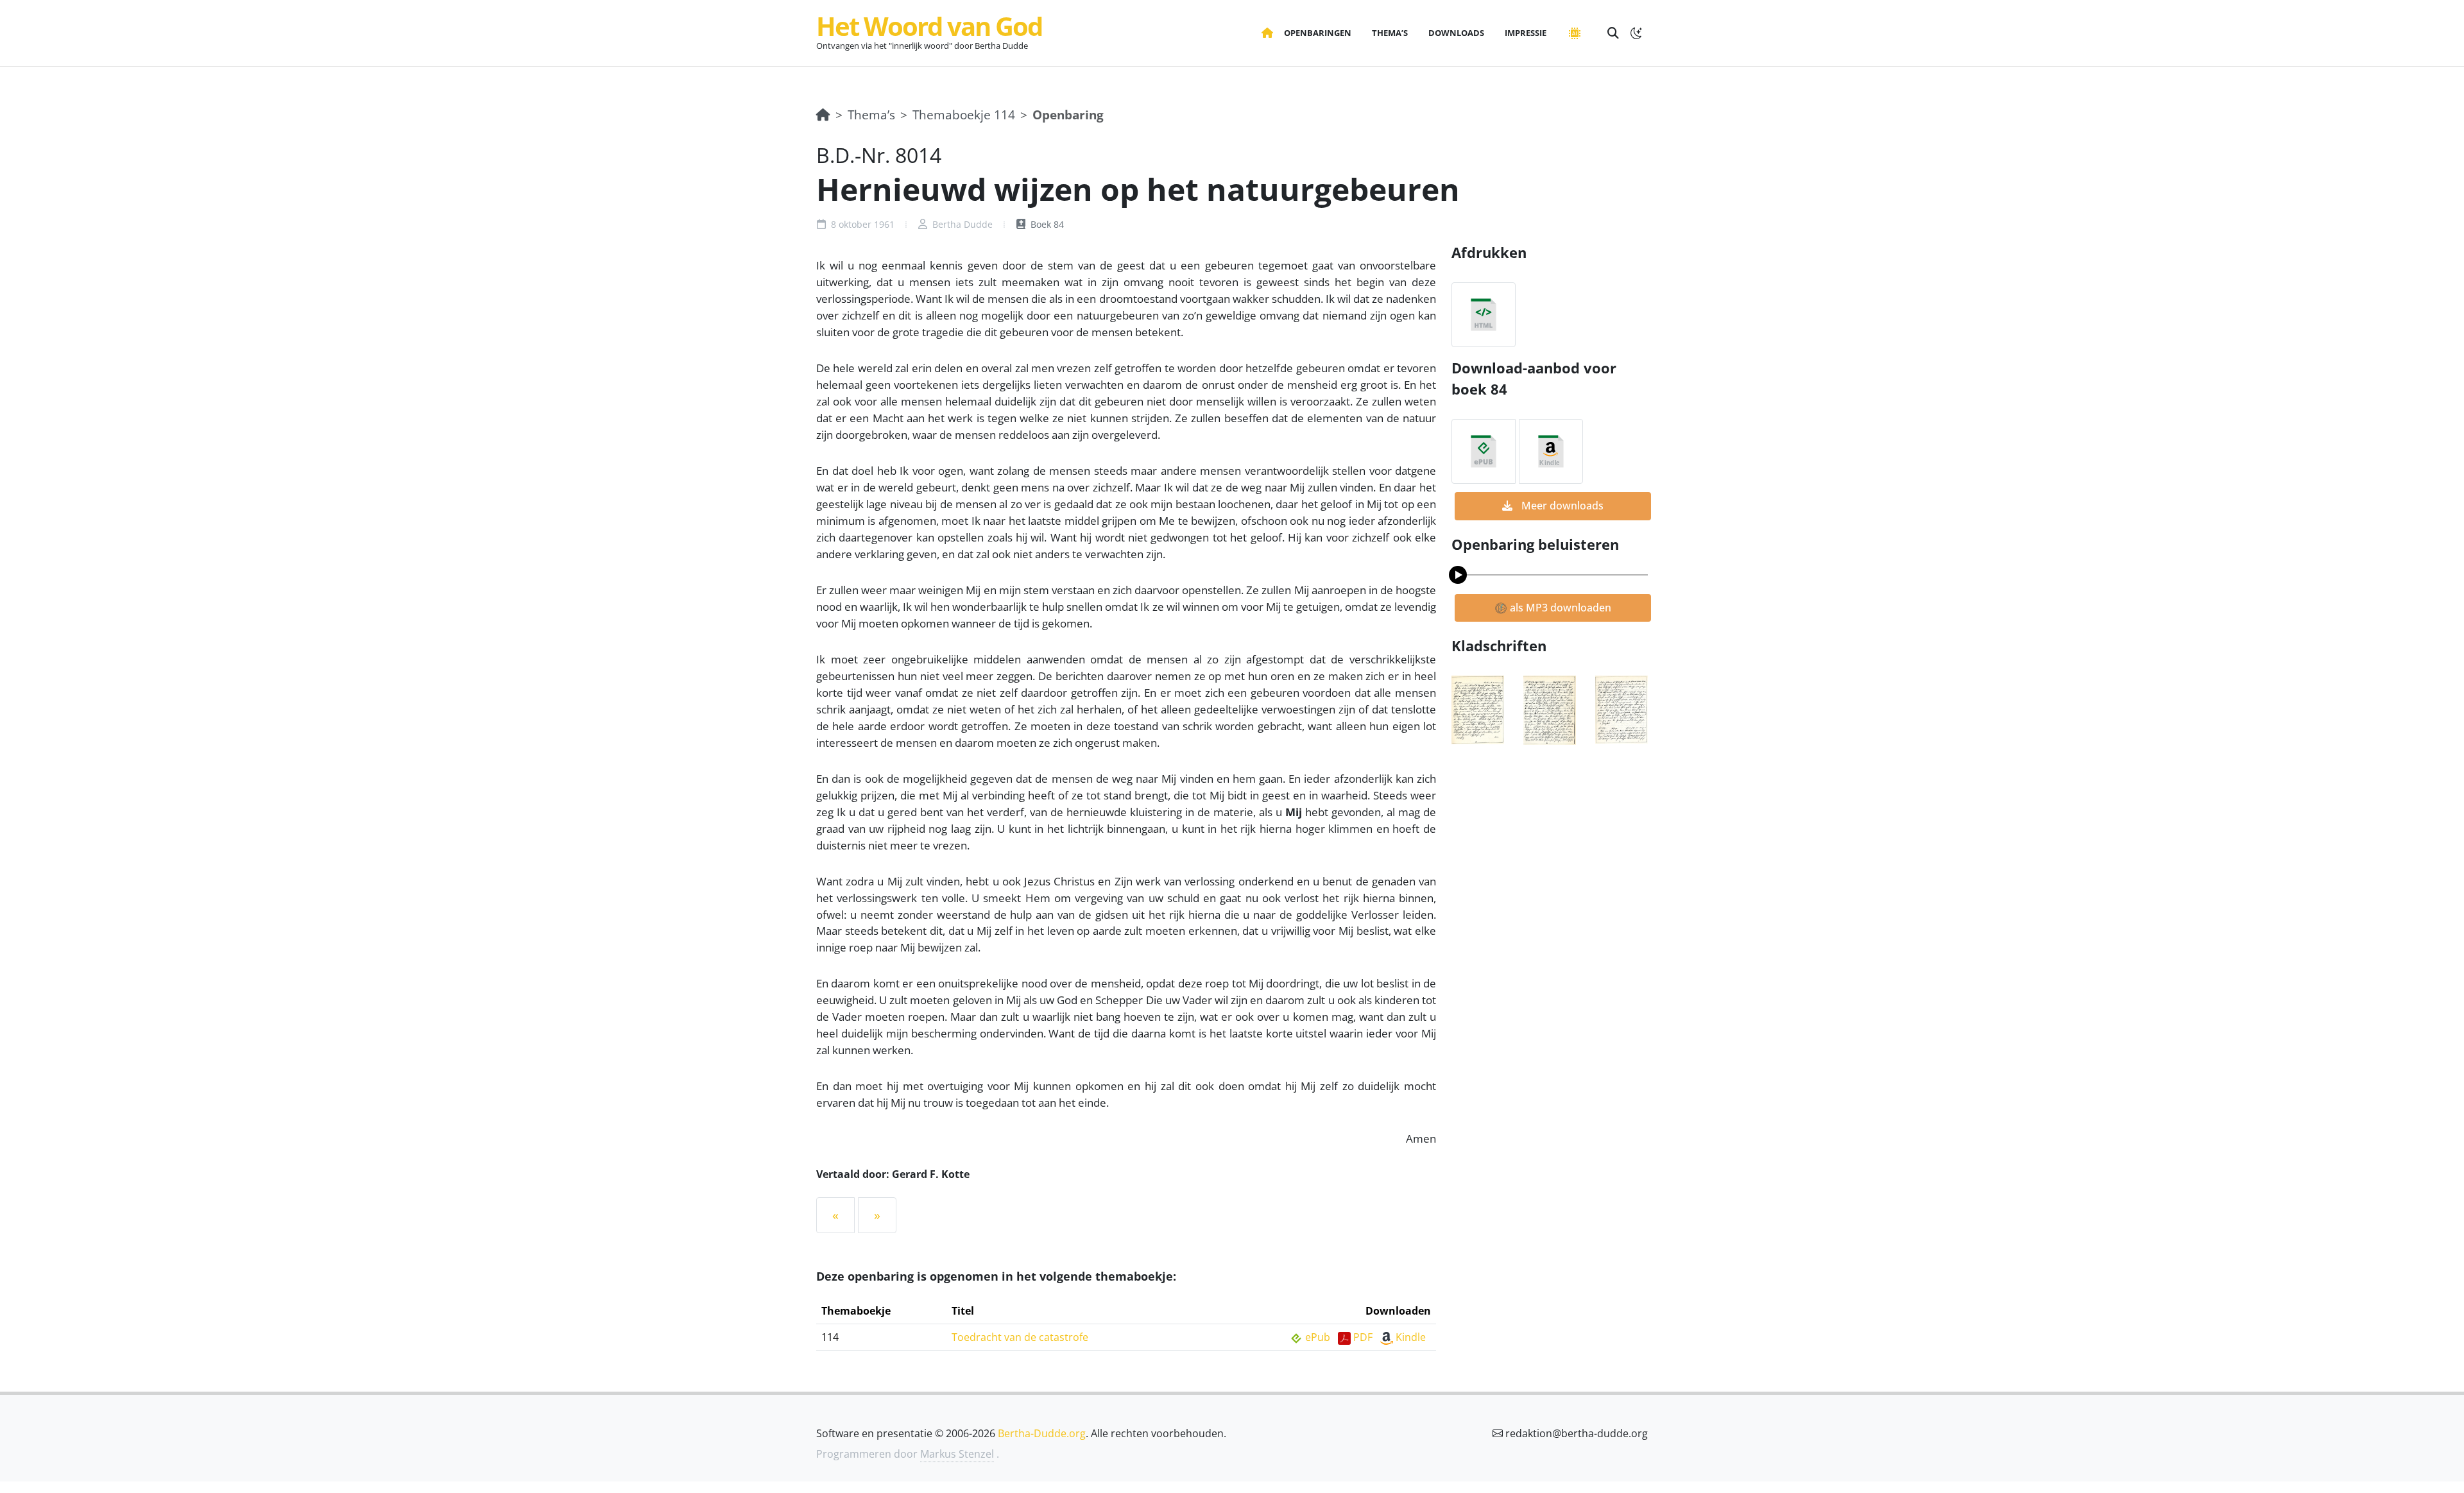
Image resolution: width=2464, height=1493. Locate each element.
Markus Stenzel (957, 1454)
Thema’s (871, 115)
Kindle (1411, 1337)
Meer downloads (1561, 506)
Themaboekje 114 (964, 115)
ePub (1318, 1337)
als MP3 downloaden (1559, 608)
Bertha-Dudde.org (1042, 1433)
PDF (1363, 1337)
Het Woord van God (929, 26)
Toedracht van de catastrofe (1020, 1337)
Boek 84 (1046, 224)
